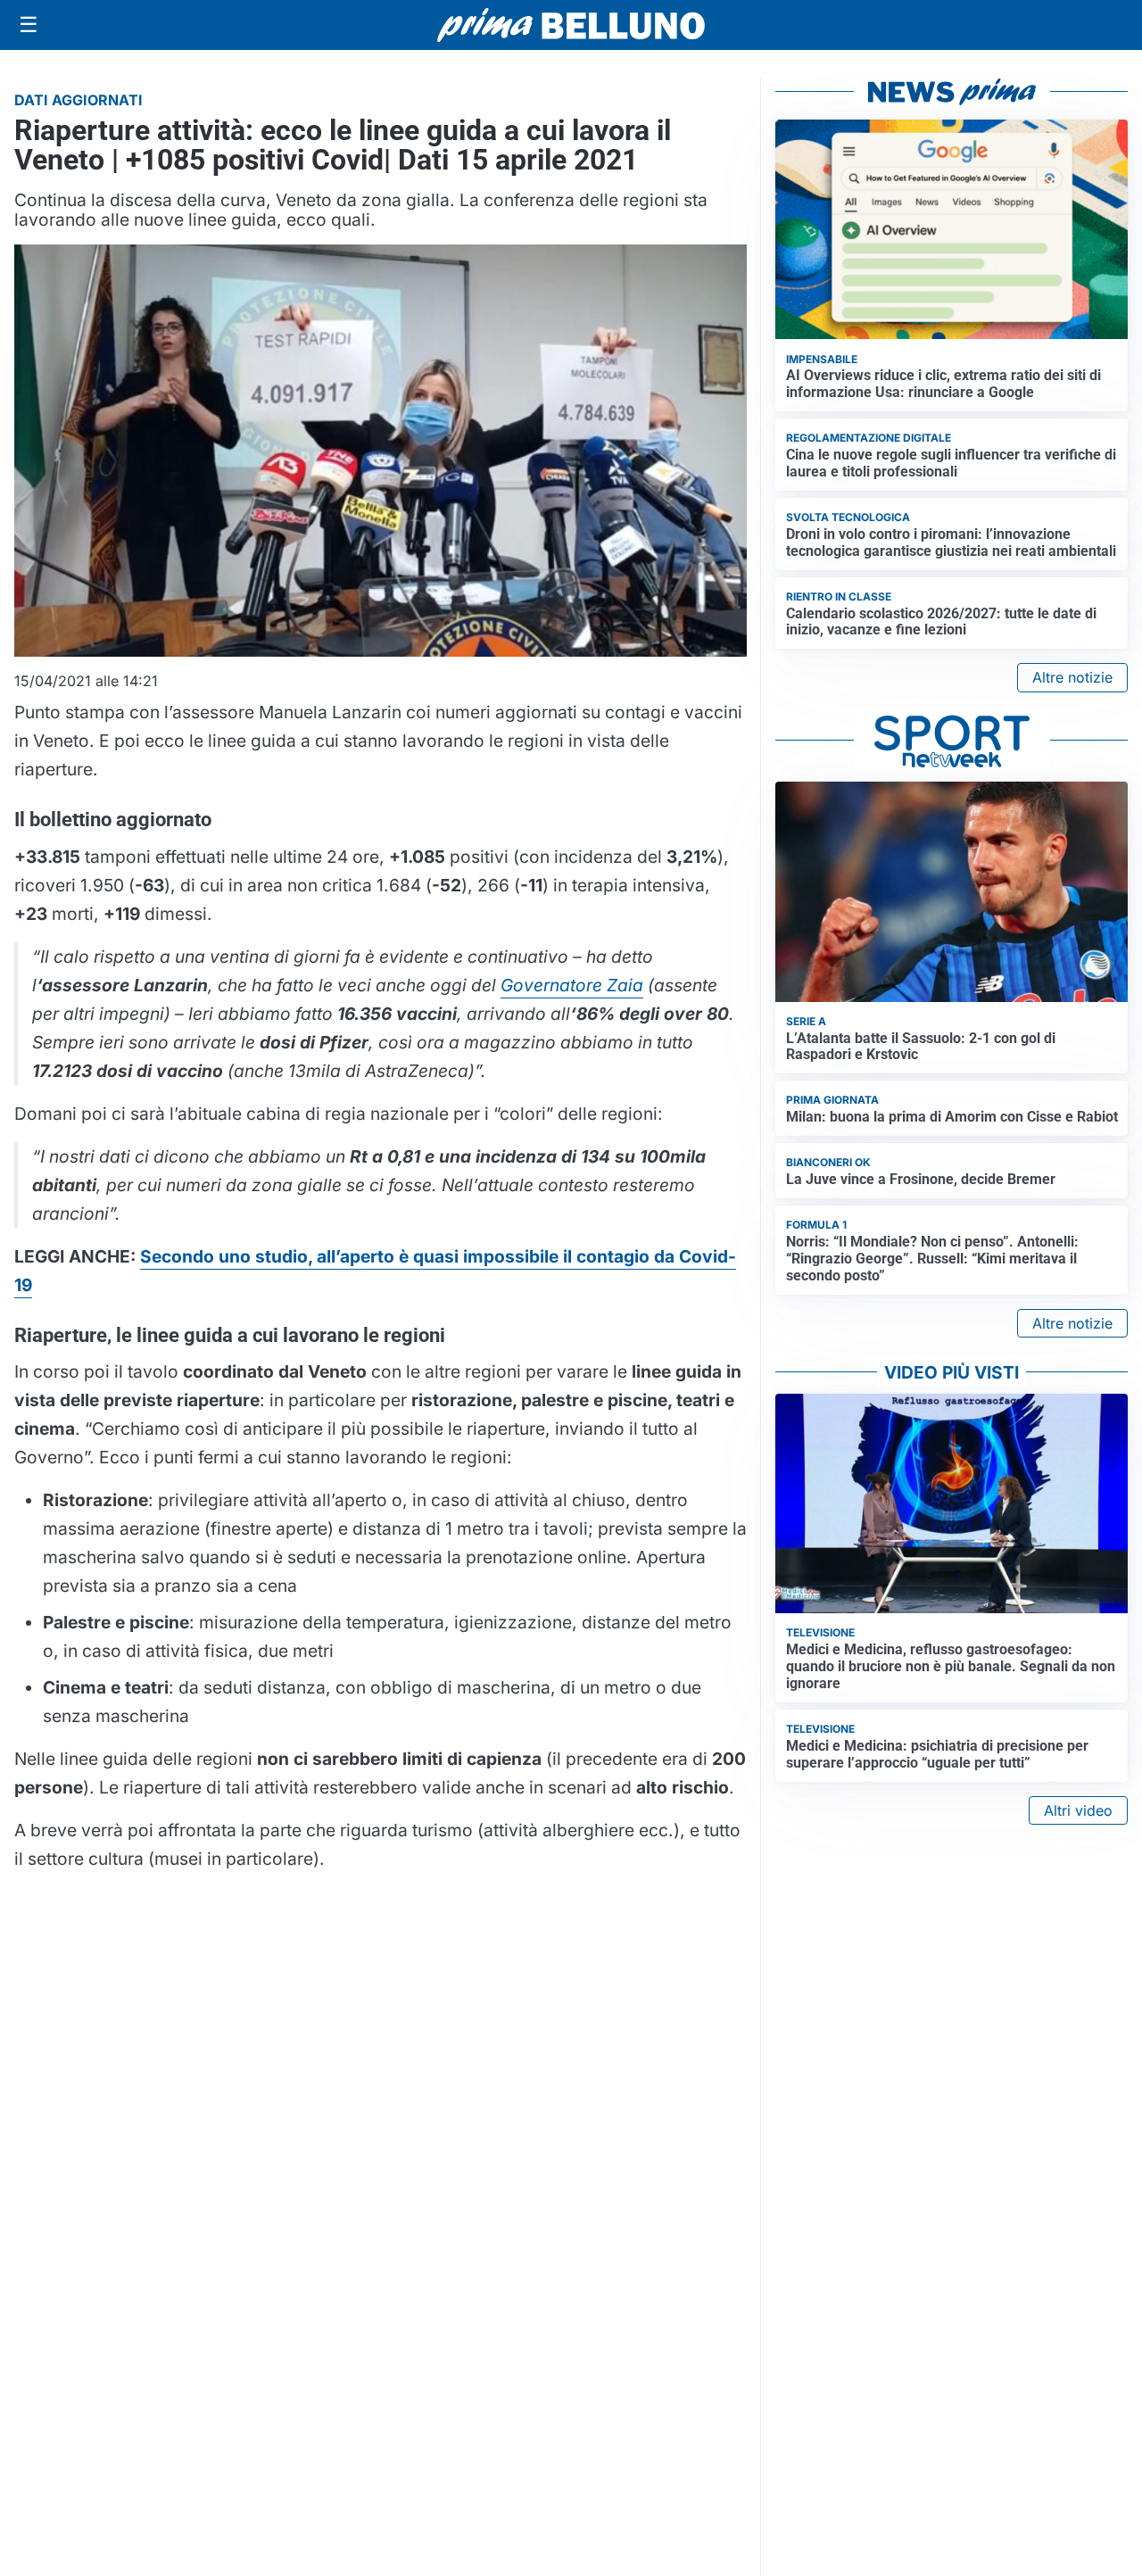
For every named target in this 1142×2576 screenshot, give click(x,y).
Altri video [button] (1078, 1810)
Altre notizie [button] (1072, 677)
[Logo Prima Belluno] (571, 25)
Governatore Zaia (572, 985)
